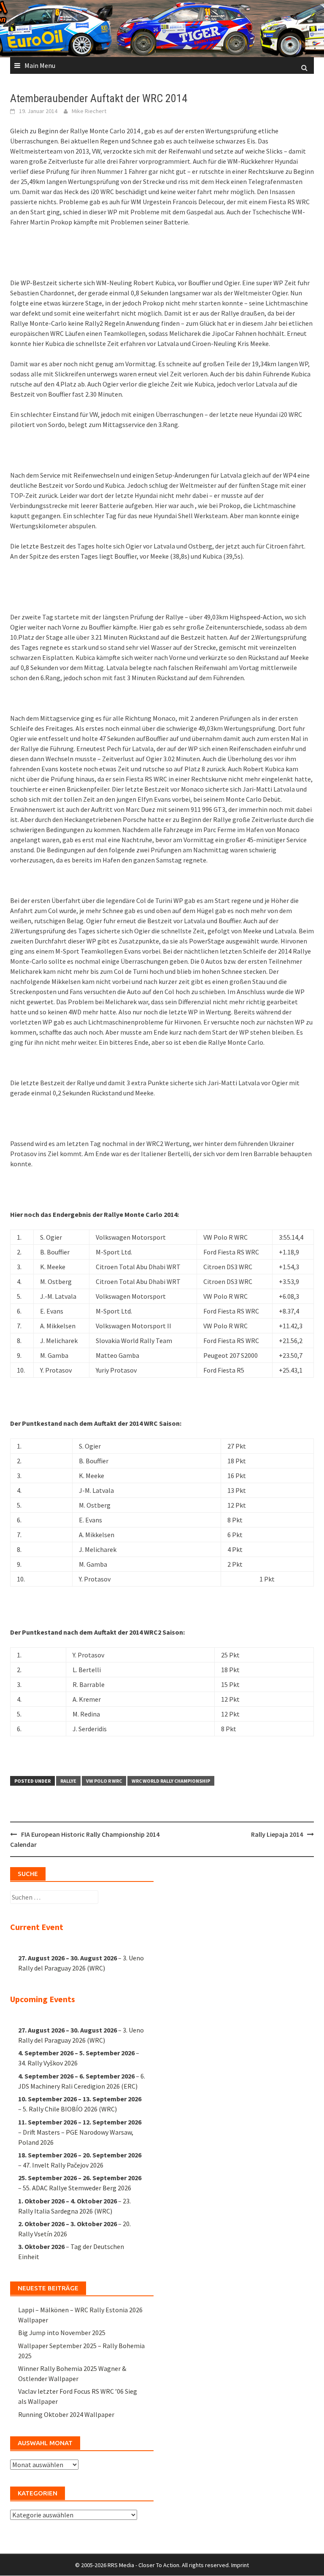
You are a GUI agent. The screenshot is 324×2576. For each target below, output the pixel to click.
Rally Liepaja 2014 (277, 1834)
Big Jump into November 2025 (62, 2333)
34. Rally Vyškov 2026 (48, 2063)
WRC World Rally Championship (171, 1781)
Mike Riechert (89, 111)
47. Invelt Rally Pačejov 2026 (63, 2165)
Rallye (68, 1781)
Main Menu (40, 65)
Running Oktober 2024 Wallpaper (66, 2414)
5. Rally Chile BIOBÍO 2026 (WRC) (70, 2109)
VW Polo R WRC (104, 1781)
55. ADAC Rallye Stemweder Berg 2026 (77, 2188)
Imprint (240, 2565)
